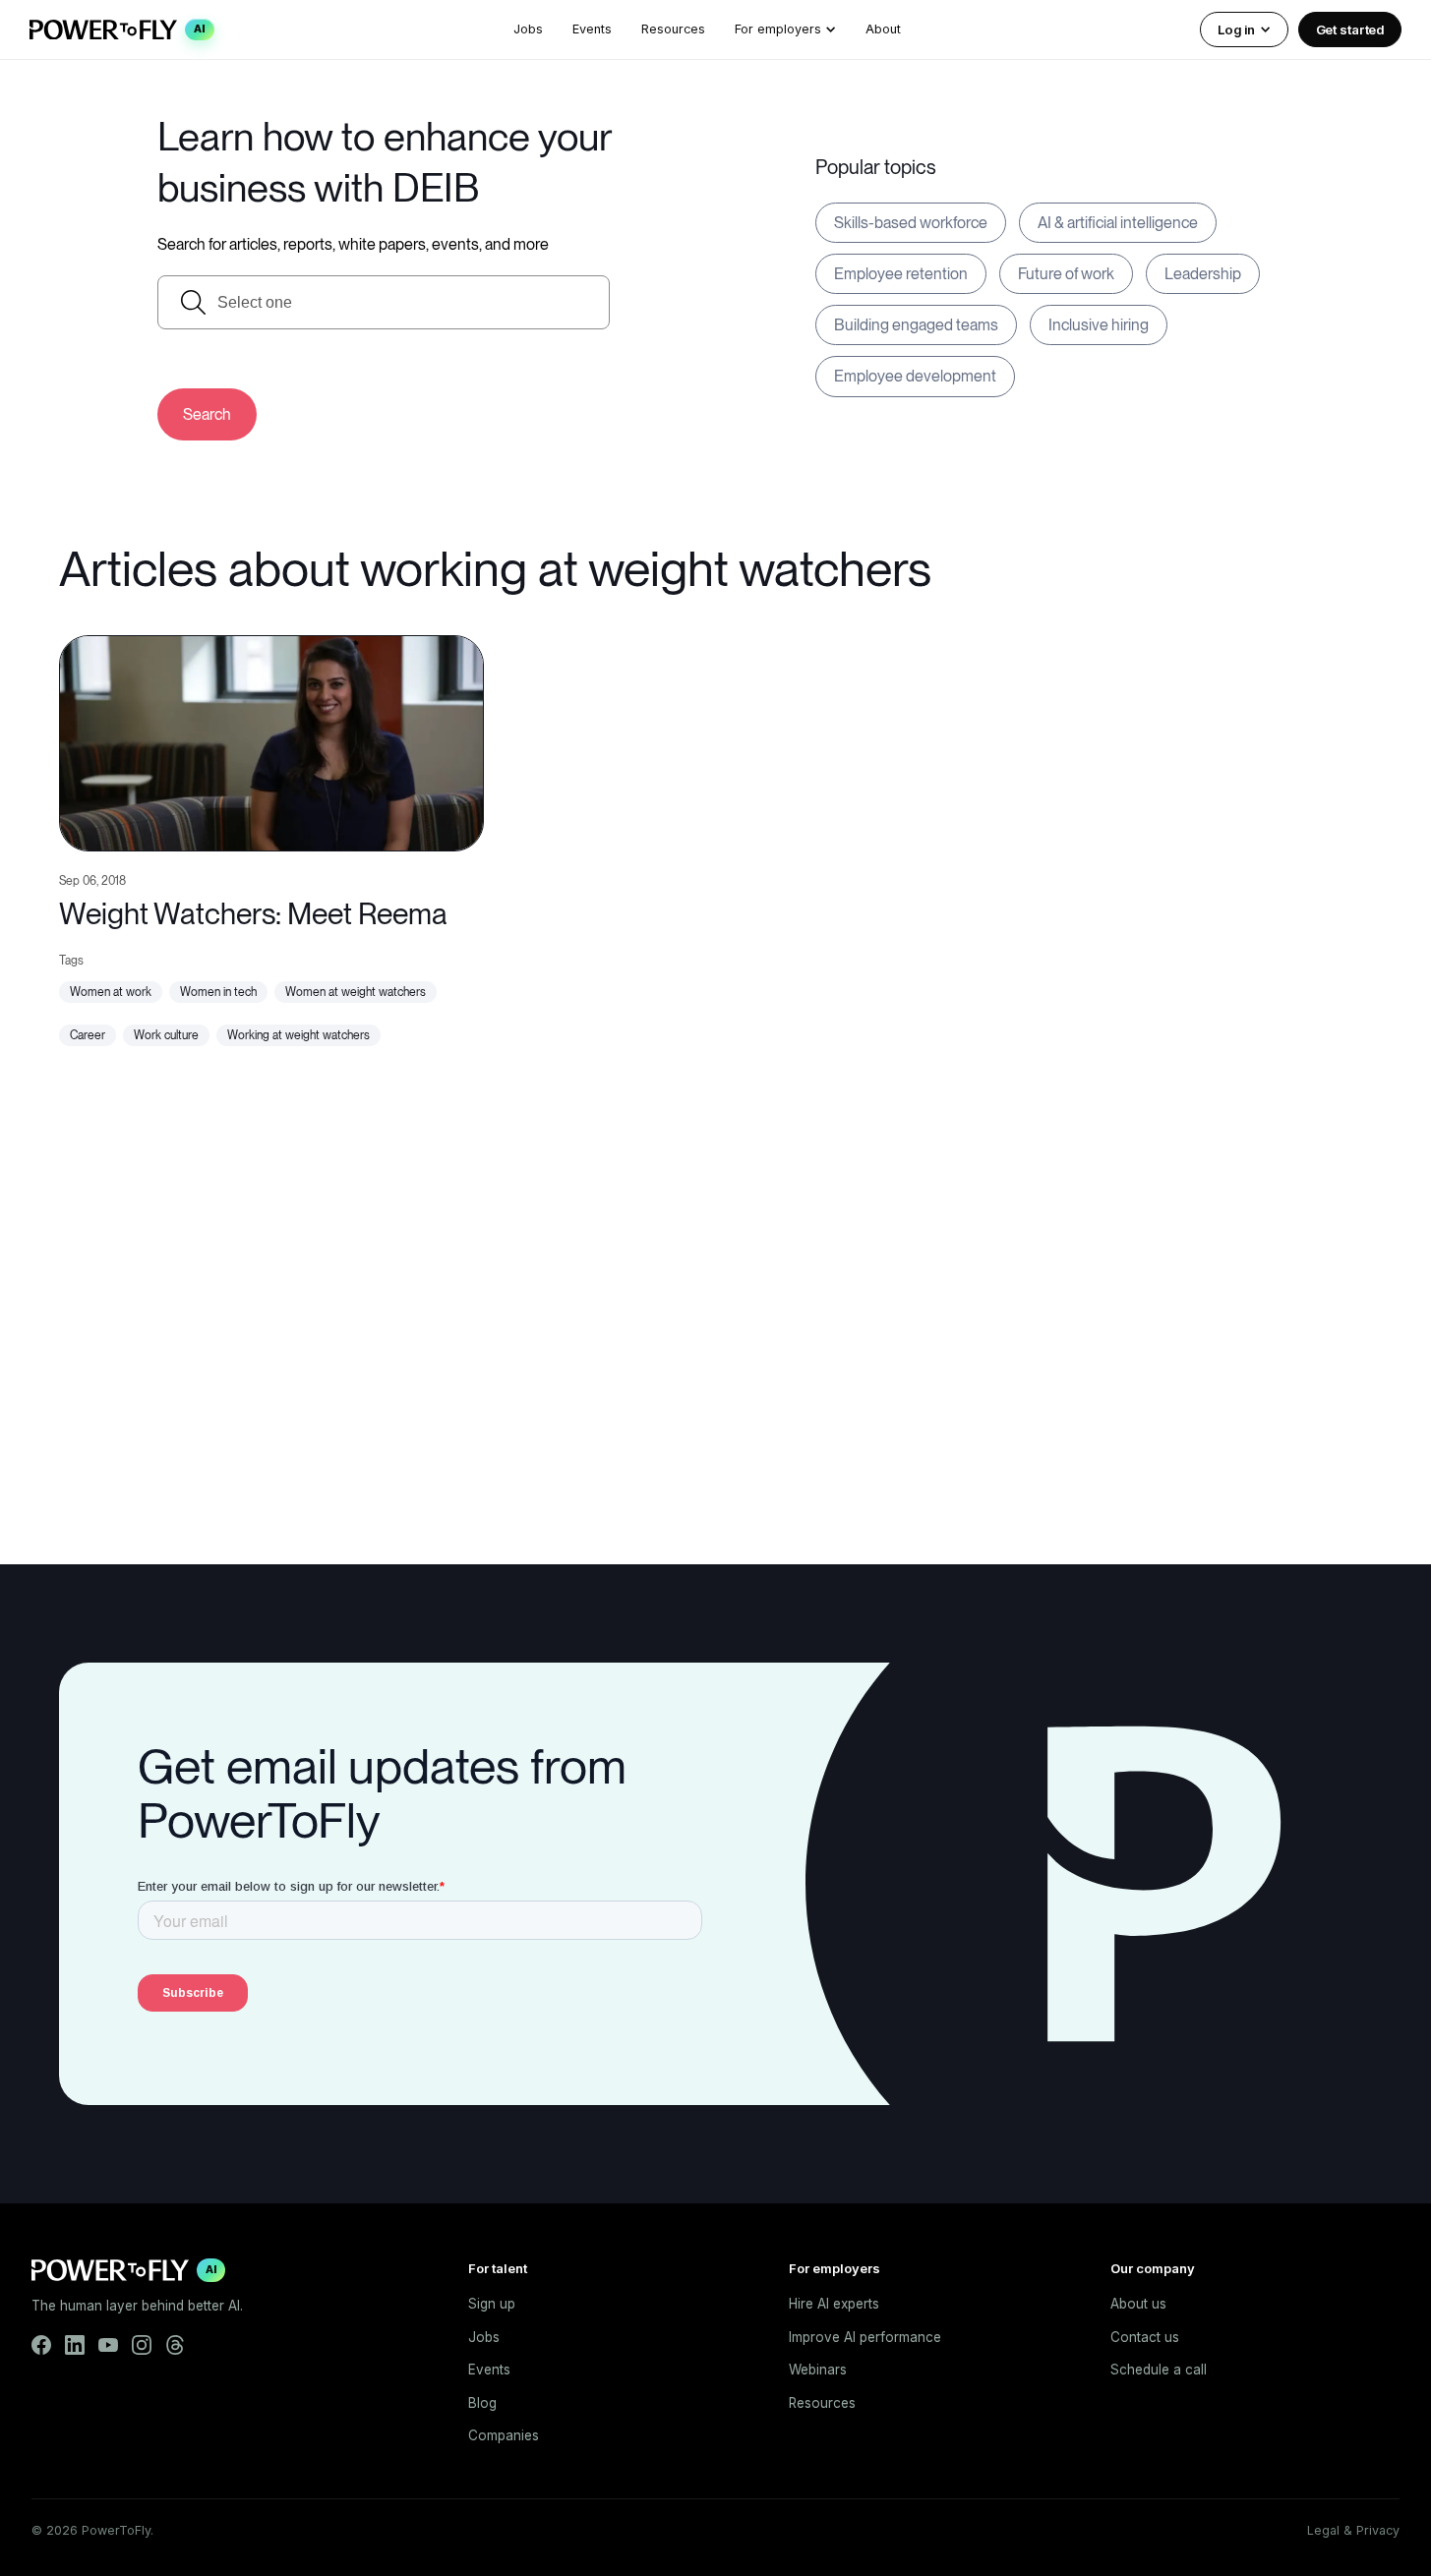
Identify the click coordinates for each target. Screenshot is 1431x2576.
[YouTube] (108, 2345)
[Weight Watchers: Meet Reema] (271, 741)
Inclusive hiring (1099, 325)
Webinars (818, 2370)
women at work (111, 992)
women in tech (218, 992)
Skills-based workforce (911, 223)
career (88, 1035)
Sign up (492, 2304)
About (883, 29)
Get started (1350, 29)
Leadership (1203, 274)
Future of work (1066, 274)
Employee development (915, 376)
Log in (1236, 29)
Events (592, 29)
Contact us (1145, 2337)
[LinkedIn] (75, 2345)
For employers (778, 29)
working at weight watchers (298, 1035)
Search (207, 414)
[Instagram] (142, 2345)
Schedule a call (1159, 2370)
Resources (673, 29)
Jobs (528, 29)
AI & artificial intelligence (1118, 223)
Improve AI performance (865, 2337)
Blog (482, 2403)
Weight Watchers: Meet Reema (253, 913)
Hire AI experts (834, 2304)
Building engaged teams (916, 325)
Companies (504, 2435)
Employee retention (901, 274)
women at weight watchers (356, 992)
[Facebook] (41, 2345)
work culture (166, 1035)
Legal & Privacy (1353, 2530)
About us (1138, 2304)
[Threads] (175, 2345)
